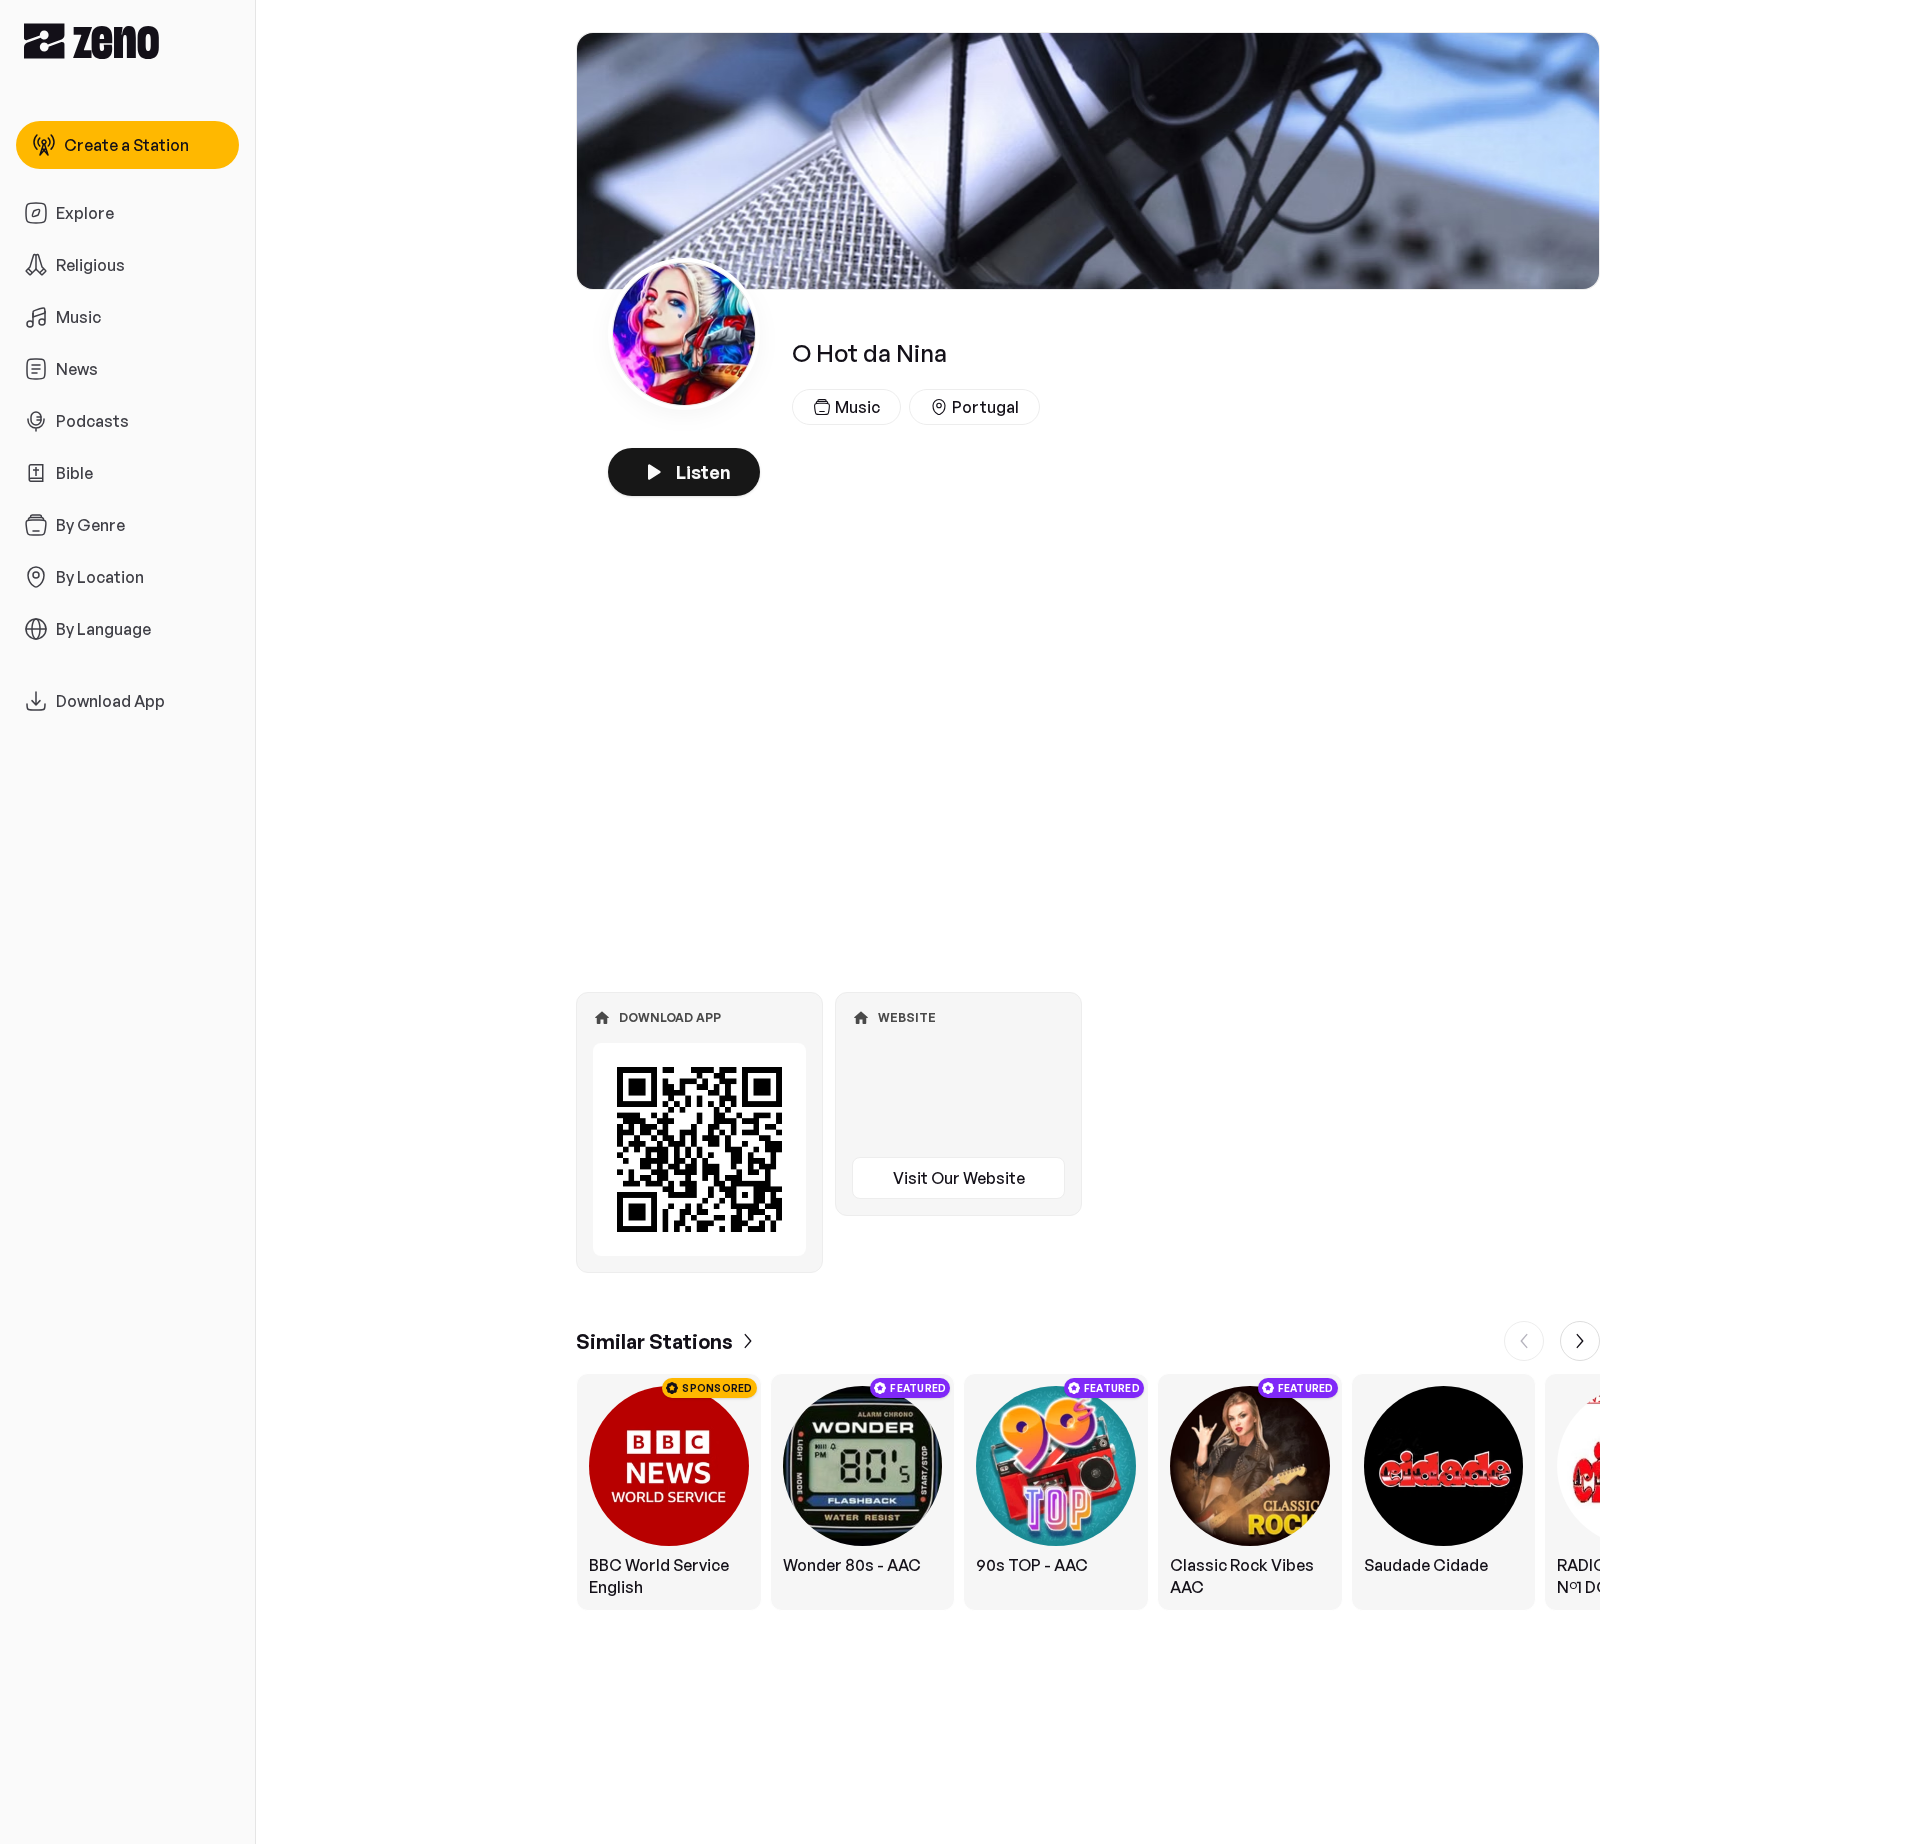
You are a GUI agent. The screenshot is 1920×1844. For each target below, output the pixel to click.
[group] (1088, 1492)
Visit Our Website (959, 1178)
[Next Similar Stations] (1580, 1341)
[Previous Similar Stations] (1524, 1341)
